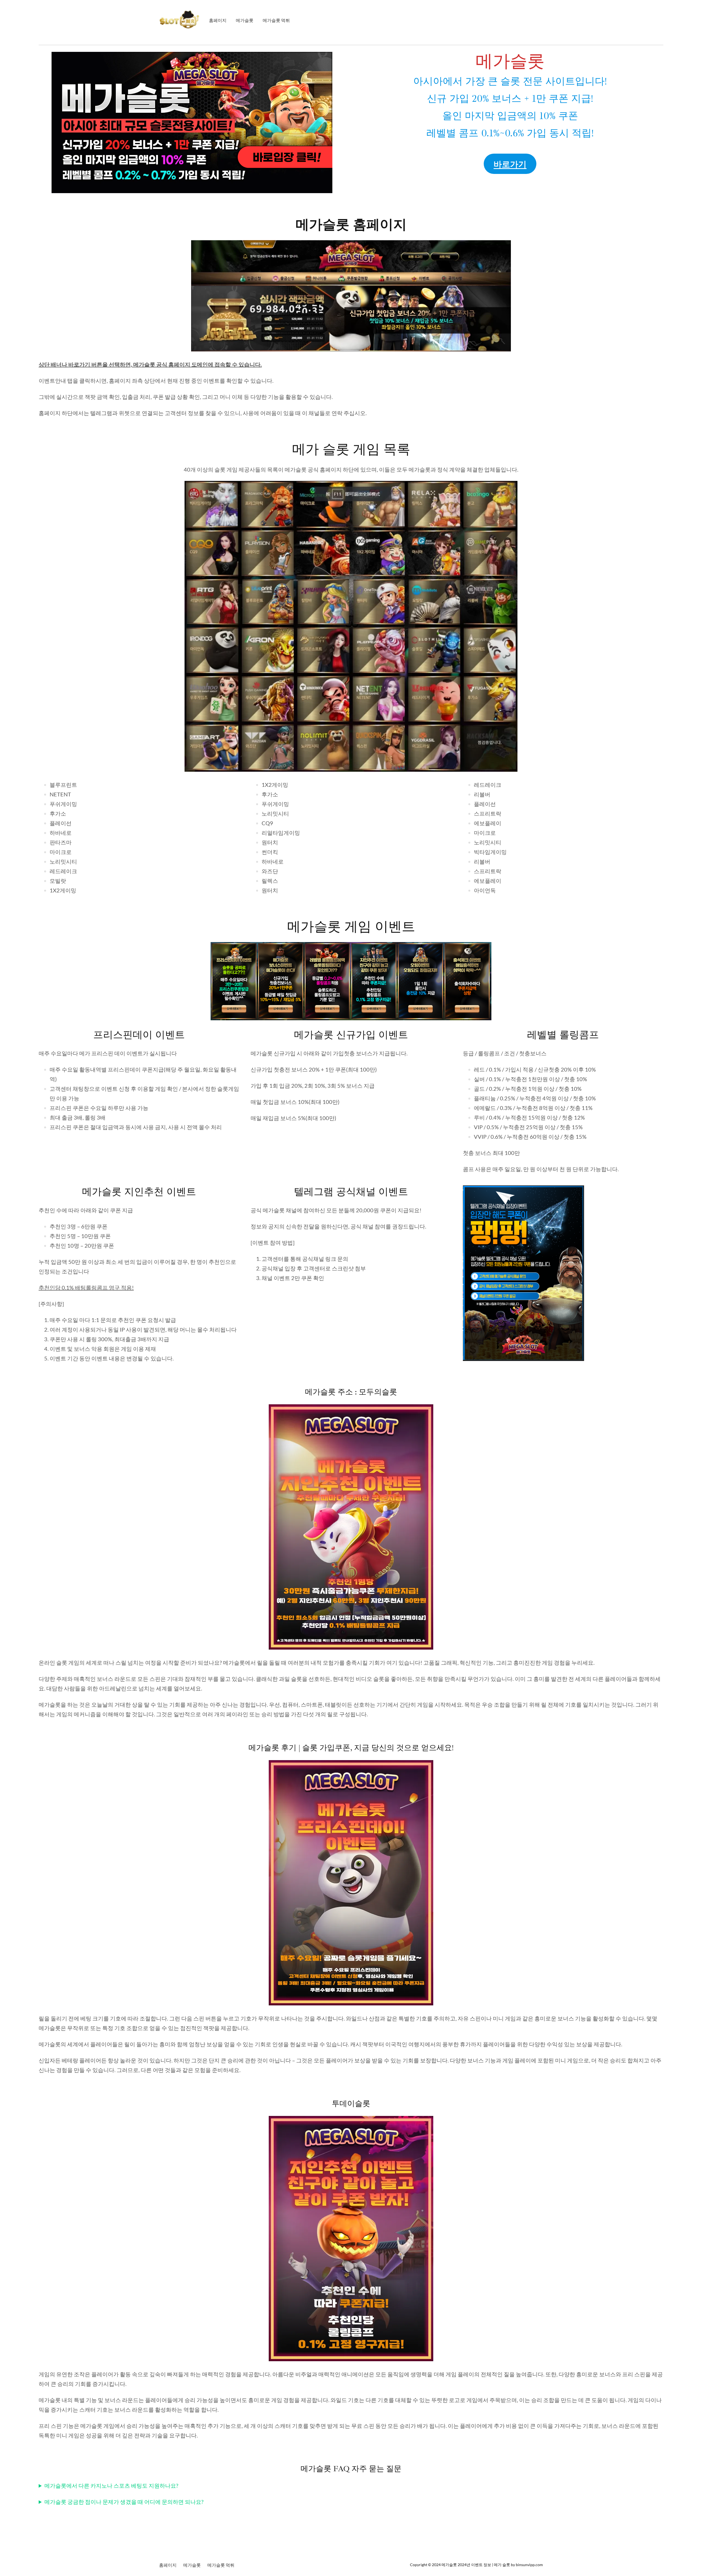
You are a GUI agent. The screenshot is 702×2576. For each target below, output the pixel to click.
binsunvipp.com (529, 2565)
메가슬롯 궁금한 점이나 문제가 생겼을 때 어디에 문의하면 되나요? (124, 2502)
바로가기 (510, 164)
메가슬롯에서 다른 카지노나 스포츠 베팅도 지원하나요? (111, 2485)
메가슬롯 (449, 2565)
